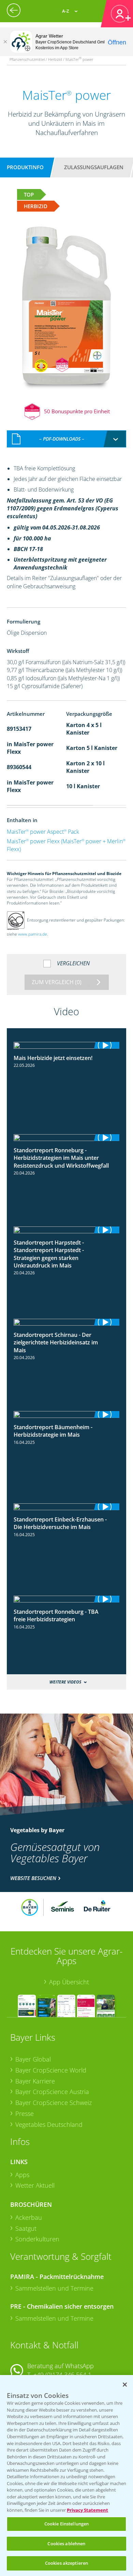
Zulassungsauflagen (94, 167)
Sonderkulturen (37, 2239)
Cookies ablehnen (66, 2544)
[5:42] (66, 1414)
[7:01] (66, 1138)
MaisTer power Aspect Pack (43, 832)
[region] (66, 2476)
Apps (22, 2175)
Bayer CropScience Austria (52, 2092)
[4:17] (66, 1599)
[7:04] (66, 1507)
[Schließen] (5, 42)
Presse (25, 2114)
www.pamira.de (33, 934)
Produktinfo (25, 167)
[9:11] (66, 1230)
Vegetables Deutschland (49, 2124)
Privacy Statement (87, 2510)
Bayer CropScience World (51, 2070)
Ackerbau (29, 2217)
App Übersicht (69, 1982)
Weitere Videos (65, 1682)
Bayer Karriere (35, 2081)
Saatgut (26, 2228)
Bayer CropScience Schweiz (54, 2103)
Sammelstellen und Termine (54, 2288)
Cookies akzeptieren (66, 2563)
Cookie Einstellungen (67, 2524)
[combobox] (66, 439)
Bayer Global (33, 2059)
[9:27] (66, 1322)
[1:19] (66, 1045)
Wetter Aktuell (35, 2185)
